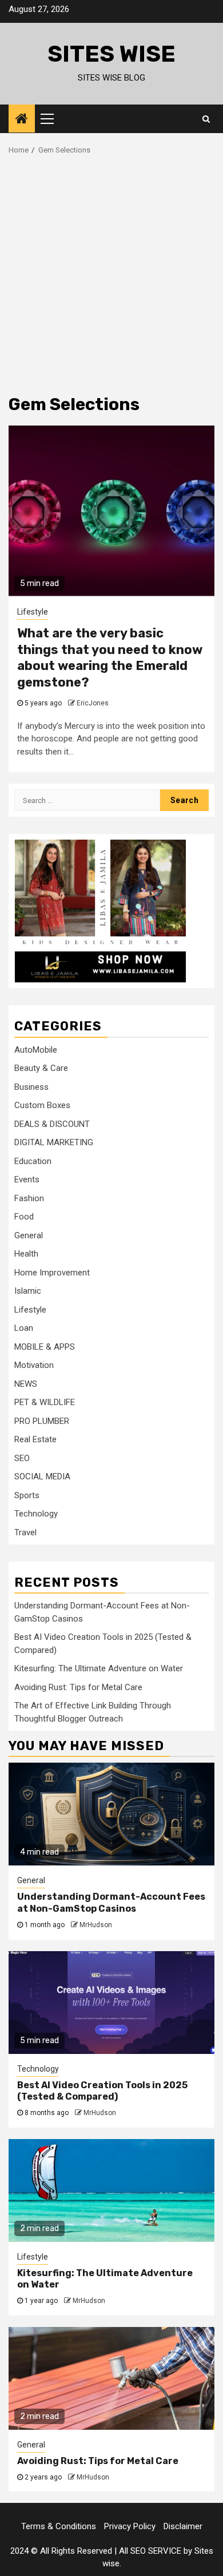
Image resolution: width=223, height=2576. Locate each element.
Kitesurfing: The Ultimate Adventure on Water (99, 1668)
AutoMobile (36, 1050)
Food (24, 1217)
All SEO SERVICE (150, 2551)
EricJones (93, 703)
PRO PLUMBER (42, 1421)
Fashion (29, 1198)
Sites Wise (111, 54)
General (29, 1235)
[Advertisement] (111, 272)
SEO (22, 1458)
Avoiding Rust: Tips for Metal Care (78, 1687)
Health (26, 1254)
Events (27, 1179)
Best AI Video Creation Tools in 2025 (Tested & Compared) (102, 2091)
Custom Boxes (42, 1105)
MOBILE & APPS (45, 1347)
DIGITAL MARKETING (54, 1142)
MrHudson (96, 1925)
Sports (27, 1495)
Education (33, 1161)
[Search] (206, 119)
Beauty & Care (41, 1068)
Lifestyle (33, 612)
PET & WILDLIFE (45, 1402)
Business (31, 1087)
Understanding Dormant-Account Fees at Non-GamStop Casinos (111, 1903)
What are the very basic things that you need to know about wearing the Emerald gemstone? (110, 658)
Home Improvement (52, 1273)
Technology (36, 1514)
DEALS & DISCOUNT (52, 1124)
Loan (24, 1328)
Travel (25, 1532)
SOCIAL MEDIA (42, 1476)
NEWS (26, 1384)
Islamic (28, 1291)
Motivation (34, 1365)
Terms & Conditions (59, 2526)
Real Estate (35, 1439)
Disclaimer (183, 2526)
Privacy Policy (130, 2526)
